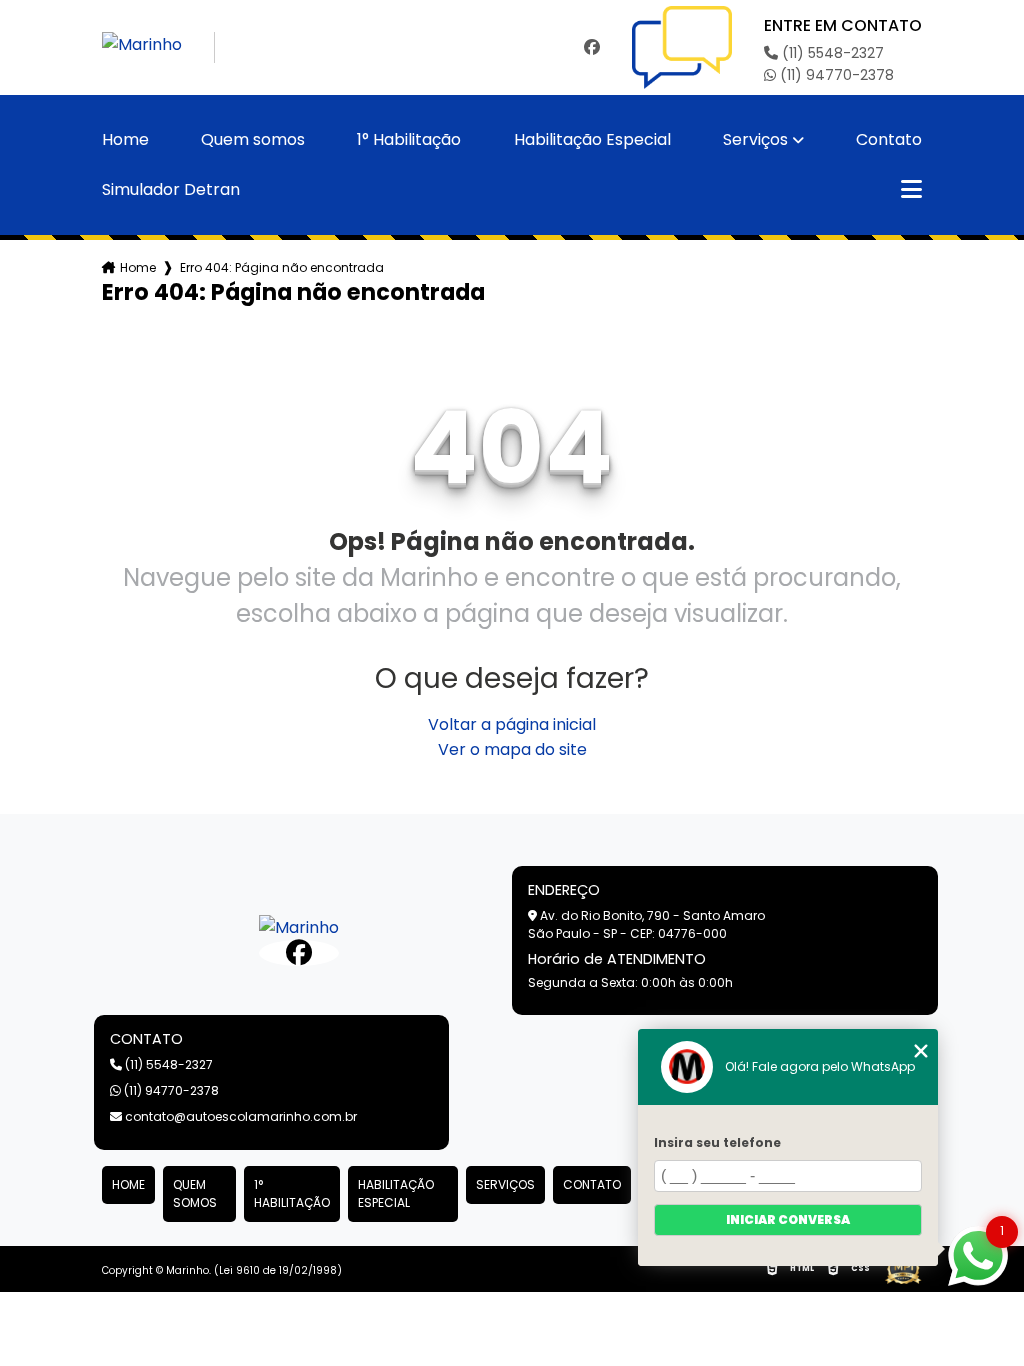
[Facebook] (592, 47)
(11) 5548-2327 (831, 53)
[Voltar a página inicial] (158, 47)
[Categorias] (911, 190)
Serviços (755, 140)
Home (125, 140)
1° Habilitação (409, 140)
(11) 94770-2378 (835, 75)
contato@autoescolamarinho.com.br (239, 1116)
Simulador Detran (171, 190)
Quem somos (253, 140)
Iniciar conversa (788, 1219)
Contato (889, 140)
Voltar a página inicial (512, 724)
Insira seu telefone (717, 1142)
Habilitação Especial (592, 140)
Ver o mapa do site (512, 749)
